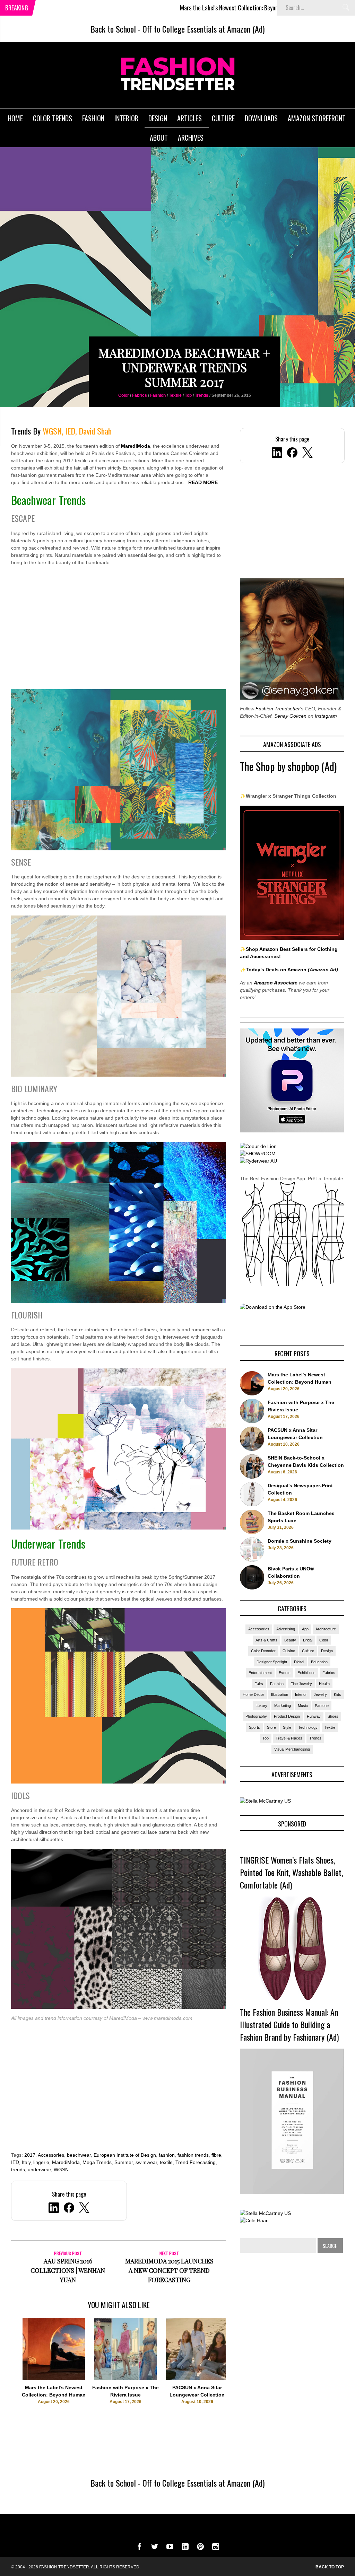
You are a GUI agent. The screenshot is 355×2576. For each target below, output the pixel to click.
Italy (26, 2162)
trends (18, 2170)
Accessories (51, 2155)
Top (188, 395)
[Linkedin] (185, 2548)
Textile (175, 395)
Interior (301, 1694)
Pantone (322, 1706)
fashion (167, 2155)
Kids (337, 1694)
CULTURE (223, 118)
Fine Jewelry (301, 1684)
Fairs (259, 1684)
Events (285, 1673)
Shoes (333, 1716)
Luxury (261, 1706)
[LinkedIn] (277, 454)
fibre (216, 2155)
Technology (308, 1727)
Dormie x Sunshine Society (300, 1541)
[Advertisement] (119, 632)
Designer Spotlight (272, 1662)
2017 (30, 2155)
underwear (39, 2170)
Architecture (326, 1629)
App (305, 1629)
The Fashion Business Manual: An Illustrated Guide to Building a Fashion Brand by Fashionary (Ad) (289, 2024)
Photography (256, 1716)
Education (319, 1662)
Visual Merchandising (292, 1749)
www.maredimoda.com (167, 2018)
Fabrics (140, 395)
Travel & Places (289, 1738)
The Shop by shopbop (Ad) (288, 766)
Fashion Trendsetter (278, 709)
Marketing (283, 1706)
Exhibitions (306, 1673)
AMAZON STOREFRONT (317, 118)
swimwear (146, 2162)
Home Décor (253, 1694)
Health (324, 1684)
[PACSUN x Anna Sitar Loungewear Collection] (197, 2378)
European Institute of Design (125, 2155)
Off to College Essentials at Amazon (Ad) (204, 29)
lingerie (41, 2162)
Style (287, 1727)
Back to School (113, 29)
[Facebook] (292, 454)
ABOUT (159, 138)
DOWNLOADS (261, 118)
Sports (254, 1727)
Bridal (308, 1640)
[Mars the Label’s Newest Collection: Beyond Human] (54, 2378)
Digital (299, 1662)
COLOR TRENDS (53, 118)
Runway (314, 1716)
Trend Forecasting (196, 2162)
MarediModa (136, 446)
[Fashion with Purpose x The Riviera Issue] (125, 2378)
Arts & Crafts (266, 1640)
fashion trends (193, 2155)
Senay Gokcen (290, 716)
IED (15, 2162)
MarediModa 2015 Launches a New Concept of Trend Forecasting (169, 2270)
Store (271, 1727)
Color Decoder (263, 1651)
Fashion (158, 395)
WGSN (61, 2170)
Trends (202, 395)
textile (166, 2162)
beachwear (79, 2155)
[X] (308, 454)
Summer (124, 2162)
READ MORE (203, 482)
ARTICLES (189, 118)
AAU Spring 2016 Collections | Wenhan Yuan (68, 2270)
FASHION (93, 118)
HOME (15, 118)
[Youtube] (170, 2548)
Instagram (326, 716)
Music (303, 1706)
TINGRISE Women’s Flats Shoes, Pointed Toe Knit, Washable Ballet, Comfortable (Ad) (291, 1872)
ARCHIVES (191, 138)
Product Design (287, 1716)
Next (240, 2372)
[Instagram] (216, 2548)
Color (124, 395)
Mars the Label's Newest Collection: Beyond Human (150, 8)
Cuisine (289, 1651)
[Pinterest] (200, 2548)
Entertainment (260, 1673)
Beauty (290, 1640)
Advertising (286, 1629)
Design (327, 1651)
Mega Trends (97, 2162)
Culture (308, 1651)
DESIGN (158, 118)
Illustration (280, 1694)
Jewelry (320, 1694)
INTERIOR (126, 118)
